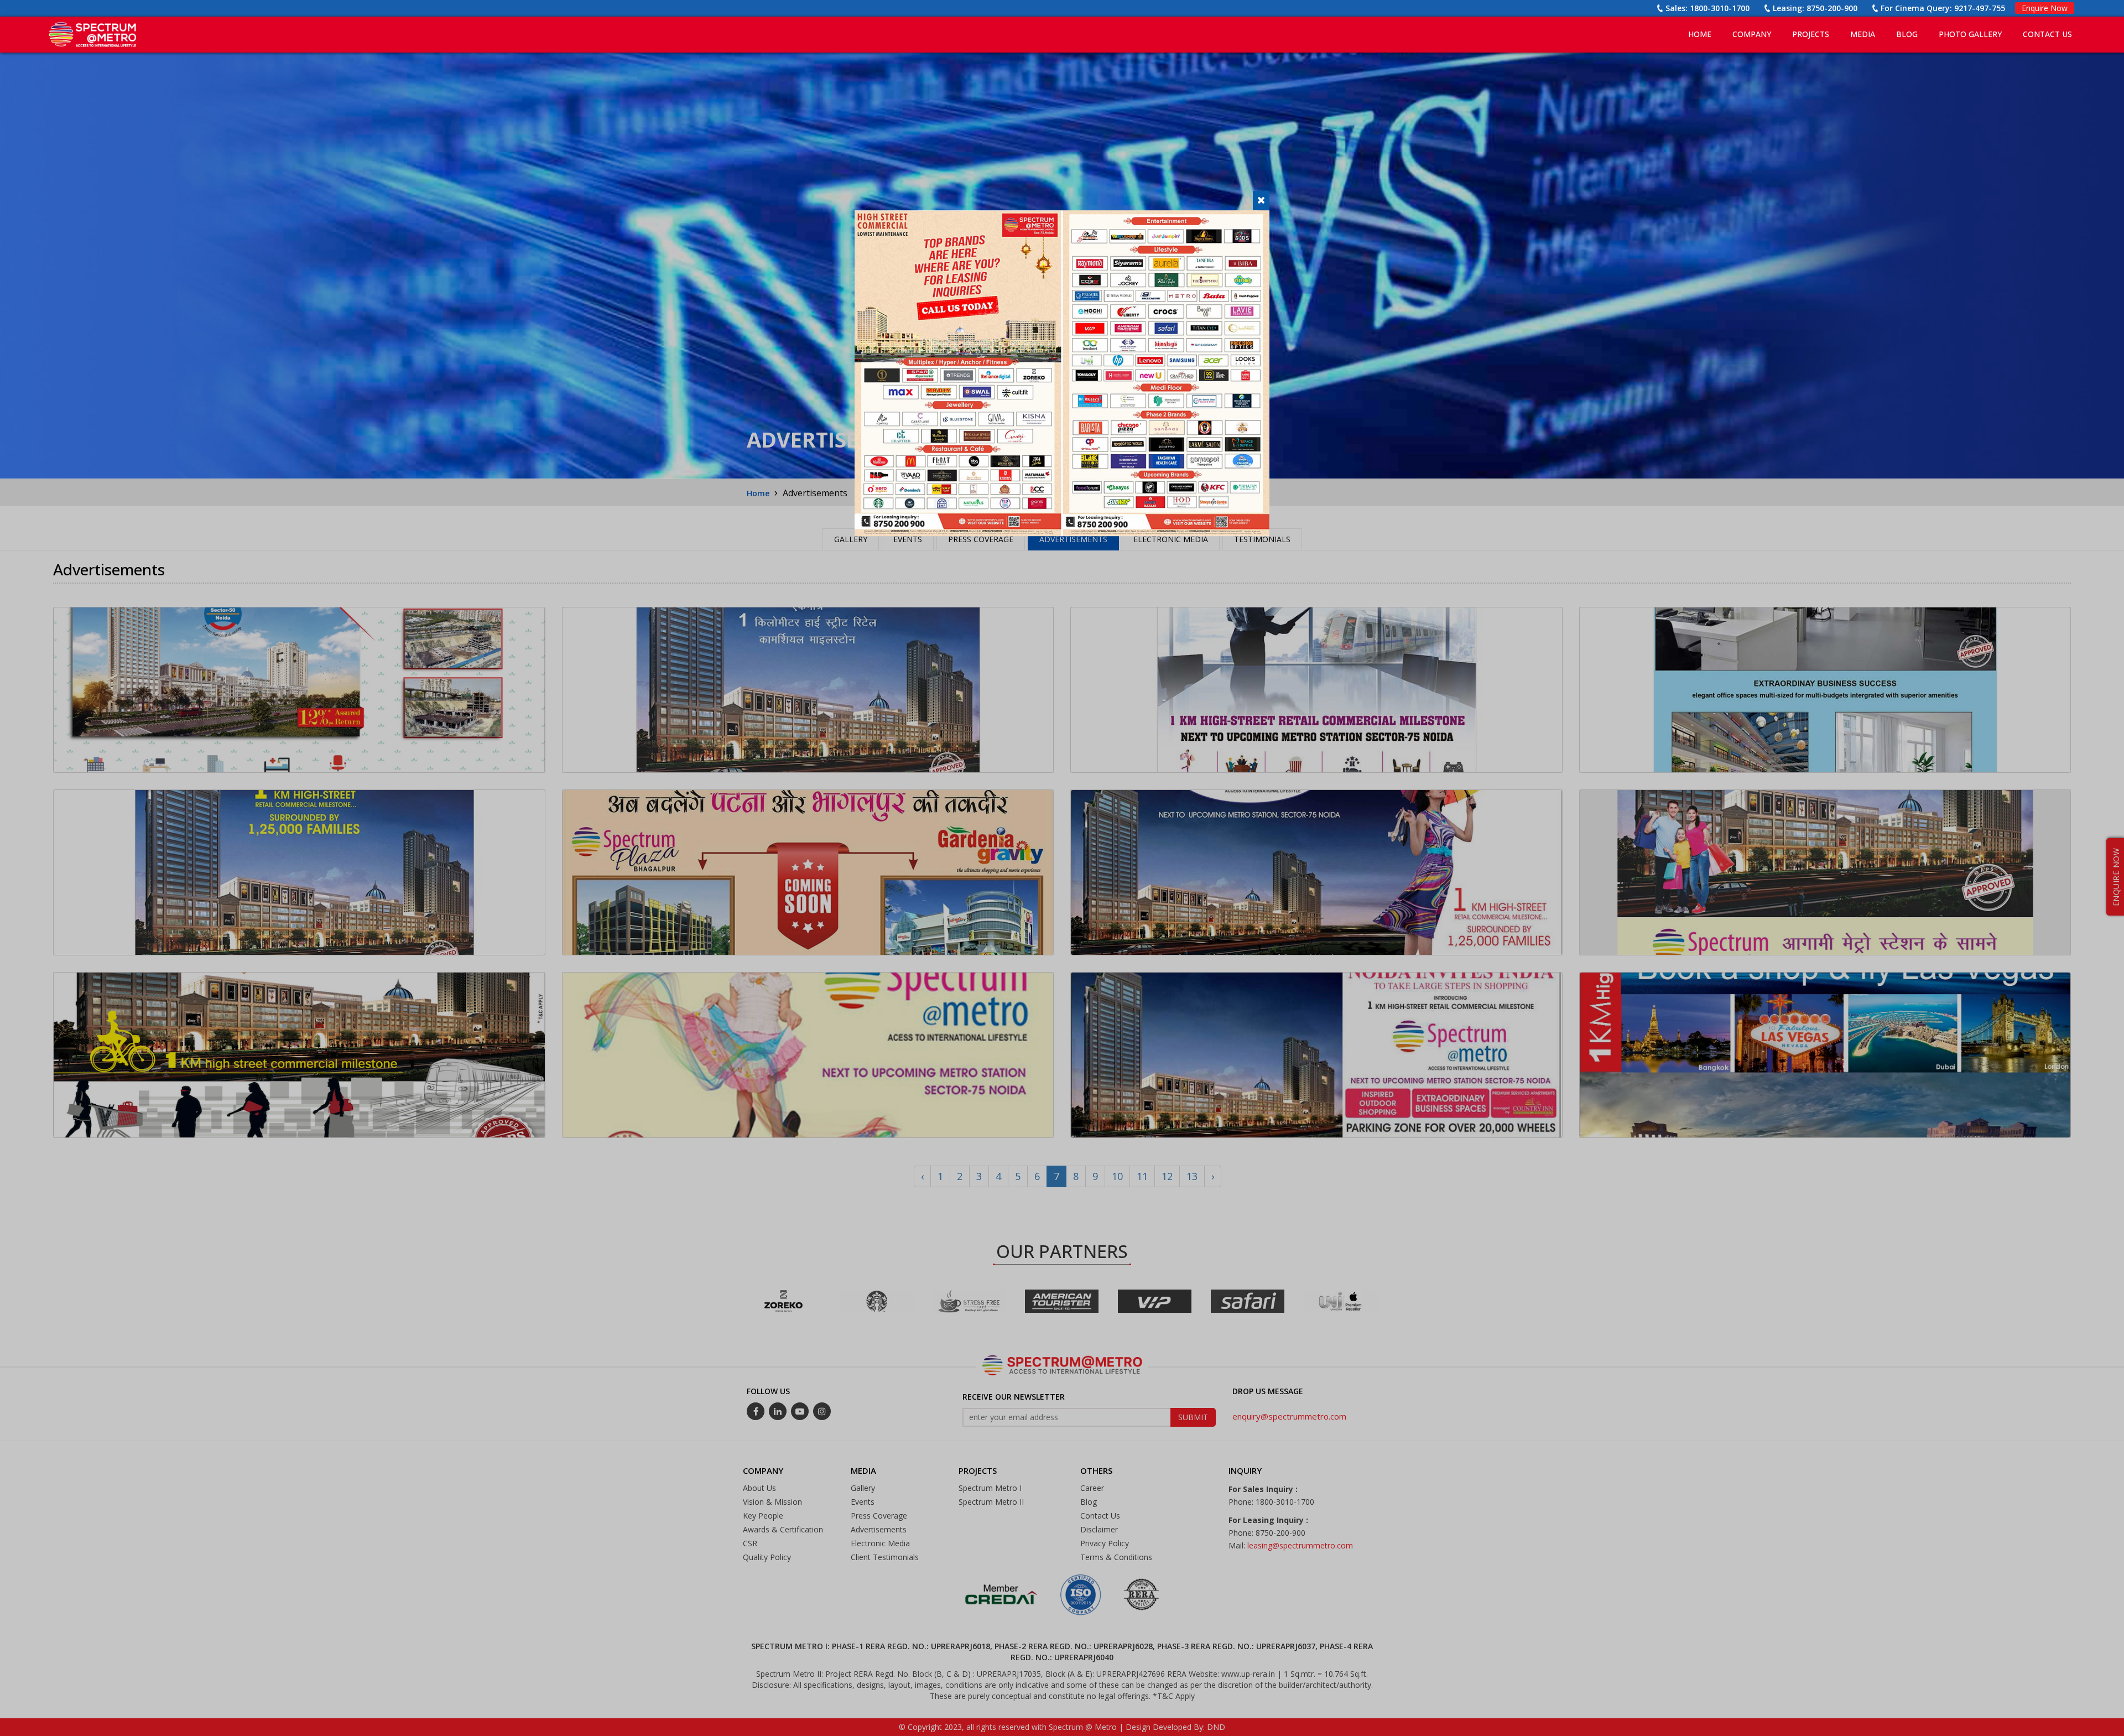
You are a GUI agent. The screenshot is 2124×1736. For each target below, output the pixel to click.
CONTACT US (2047, 34)
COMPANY (1752, 34)
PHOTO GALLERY (1970, 34)
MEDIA (1863, 34)
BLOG (1907, 34)
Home (1700, 34)
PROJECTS (1811, 34)
